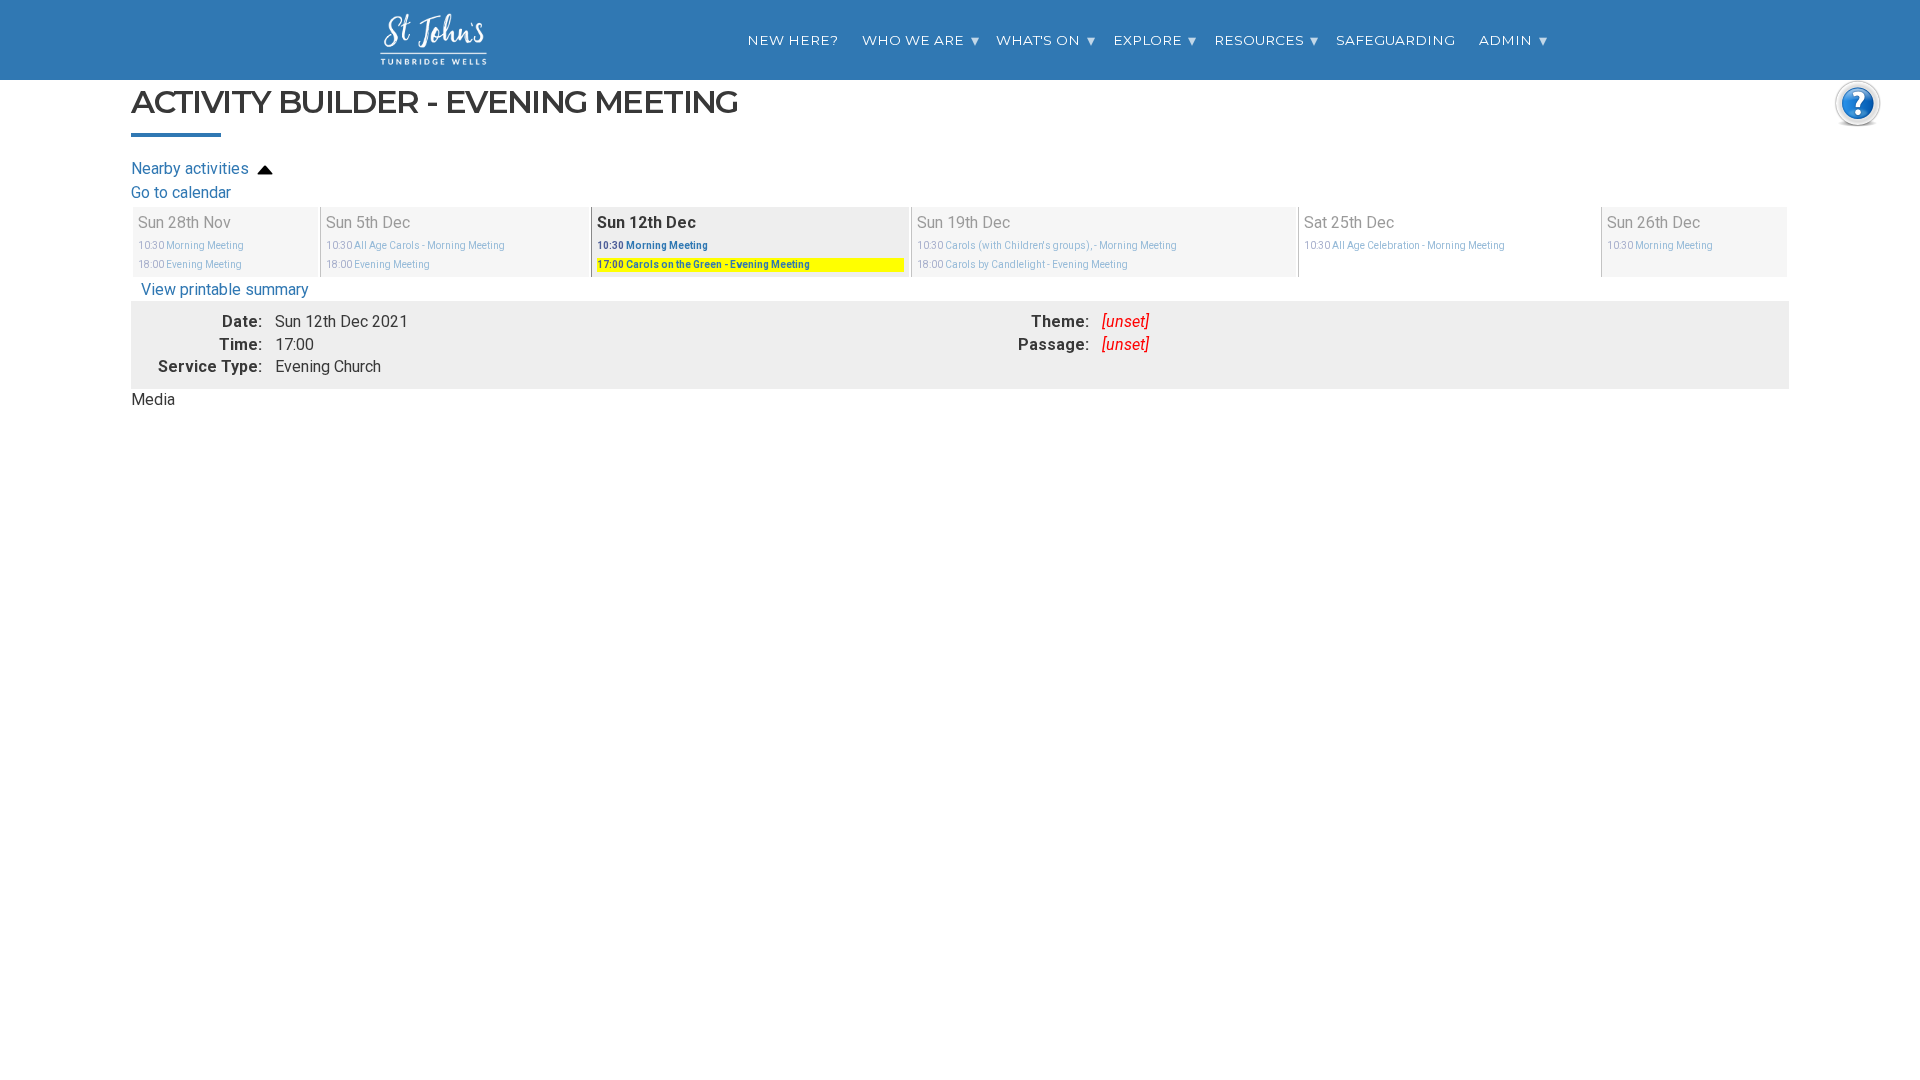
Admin (1505, 40)
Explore (1147, 40)
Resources (1259, 40)
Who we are (913, 40)
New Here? (792, 40)
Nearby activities (192, 168)
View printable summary (225, 289)
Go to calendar (181, 192)
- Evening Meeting (703, 264)
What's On (1038, 40)
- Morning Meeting (415, 245)
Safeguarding (1395, 40)
